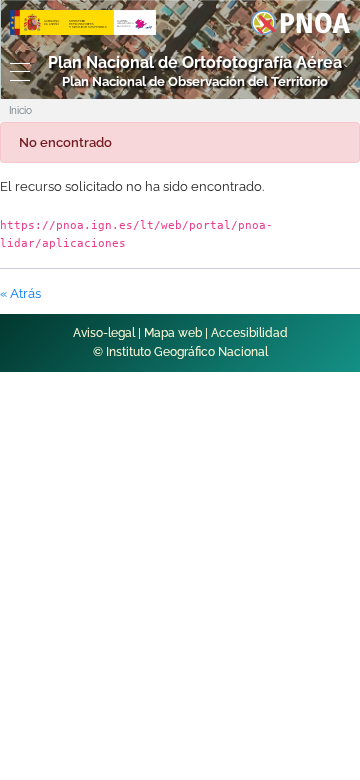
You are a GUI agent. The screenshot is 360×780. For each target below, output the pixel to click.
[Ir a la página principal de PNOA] (300, 21)
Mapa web (173, 333)
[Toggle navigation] (15, 72)
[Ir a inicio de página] (322, 460)
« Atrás (20, 293)
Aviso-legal (104, 333)
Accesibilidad (249, 333)
